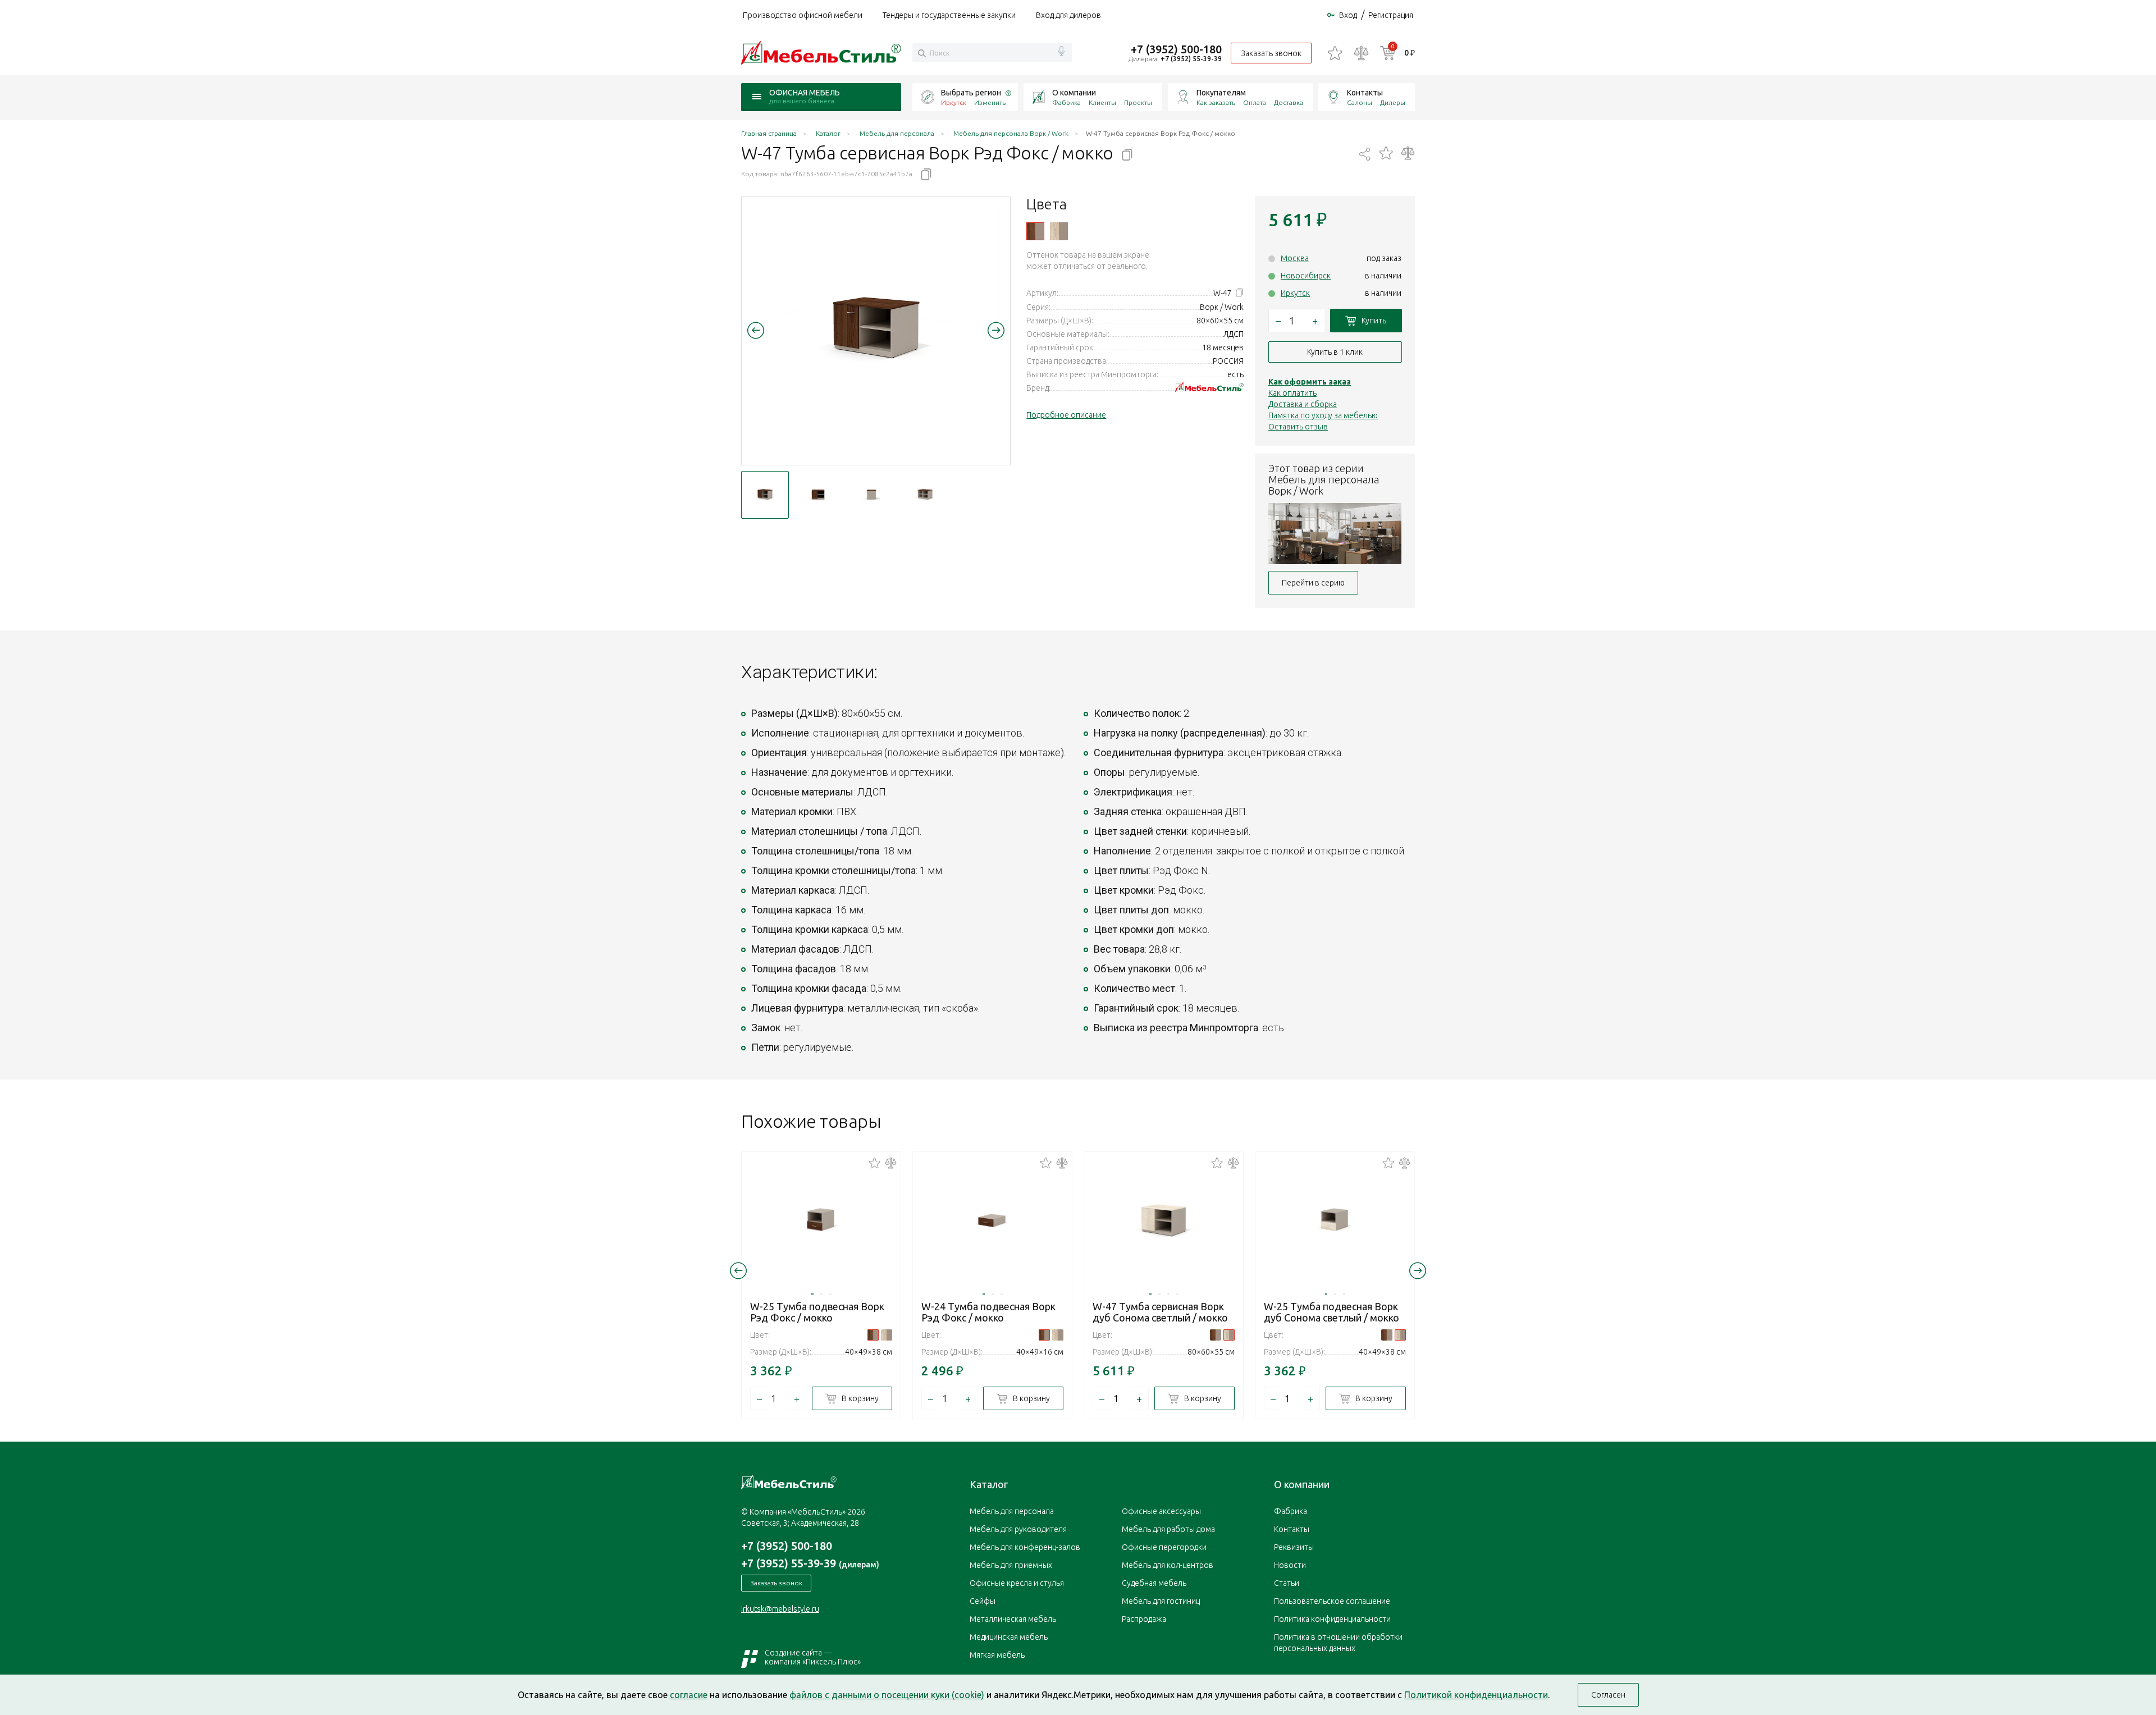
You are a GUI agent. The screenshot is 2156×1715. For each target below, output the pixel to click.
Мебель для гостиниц (1161, 1601)
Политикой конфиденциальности (1476, 1695)
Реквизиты (1294, 1547)
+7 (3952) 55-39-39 (1191, 59)
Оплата (1255, 102)
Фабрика (1066, 102)
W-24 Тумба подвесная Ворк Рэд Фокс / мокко (988, 1312)
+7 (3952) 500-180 (1176, 49)
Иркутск (1295, 293)
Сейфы (983, 1601)
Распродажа (1144, 1619)
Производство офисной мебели (803, 15)
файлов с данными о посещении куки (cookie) (887, 1695)
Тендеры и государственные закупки (949, 15)
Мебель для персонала (1012, 1511)
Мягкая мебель (997, 1655)
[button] (756, 330)
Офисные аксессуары (1161, 1511)
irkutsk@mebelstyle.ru (780, 1609)
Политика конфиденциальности (1332, 1619)
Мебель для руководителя (1018, 1529)
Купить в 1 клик (1335, 352)
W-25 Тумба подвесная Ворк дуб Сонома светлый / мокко (1331, 1312)
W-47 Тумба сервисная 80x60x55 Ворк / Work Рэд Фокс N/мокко (1035, 231)
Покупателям (1221, 93)
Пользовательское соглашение (1332, 1601)
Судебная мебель (1154, 1583)
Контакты (1365, 93)
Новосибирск (1306, 276)
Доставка (1289, 102)
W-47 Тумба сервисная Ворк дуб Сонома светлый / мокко (1160, 1312)
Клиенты (1102, 102)
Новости (1290, 1565)
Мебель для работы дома (1168, 1529)
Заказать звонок (1271, 53)
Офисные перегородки (1164, 1547)
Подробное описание (1066, 415)
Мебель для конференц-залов (1025, 1547)
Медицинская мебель (1009, 1637)
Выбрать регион (971, 93)
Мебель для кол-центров (1168, 1565)
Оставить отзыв (1298, 427)
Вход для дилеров (1068, 15)
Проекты (1138, 102)
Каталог (989, 1484)
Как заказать (1216, 102)
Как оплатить (1292, 393)
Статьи (1287, 1583)
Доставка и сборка (1303, 404)
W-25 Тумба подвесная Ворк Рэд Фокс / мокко (817, 1312)
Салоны (1360, 102)
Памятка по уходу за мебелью (1323, 415)
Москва (1295, 258)
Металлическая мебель (1013, 1619)
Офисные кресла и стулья (1017, 1583)
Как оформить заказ (1310, 382)
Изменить (990, 102)
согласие (689, 1695)
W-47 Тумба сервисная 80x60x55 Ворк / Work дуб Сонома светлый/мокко (1059, 231)
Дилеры (1393, 102)
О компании (1074, 93)
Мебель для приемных (1011, 1565)
